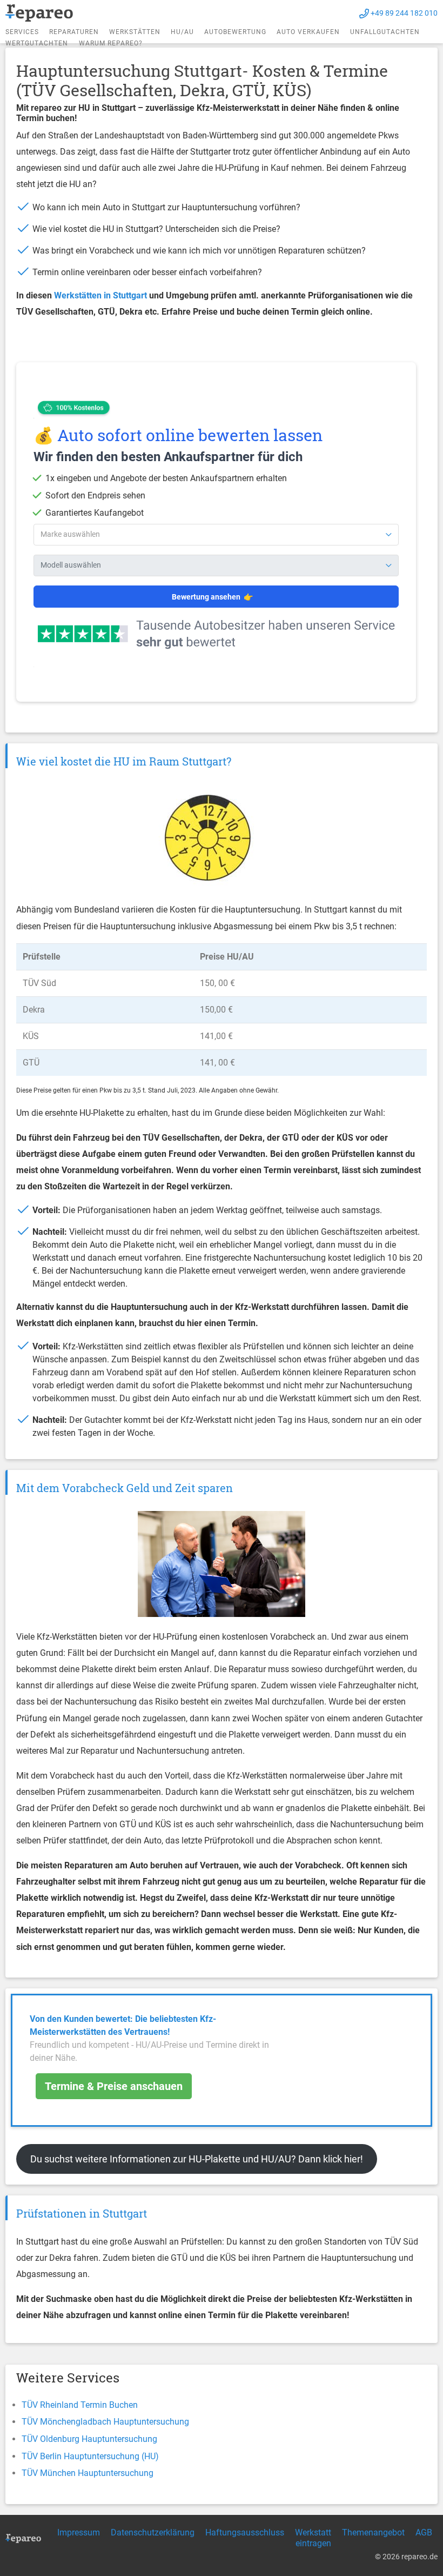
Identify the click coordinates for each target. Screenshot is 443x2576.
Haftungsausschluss (245, 2532)
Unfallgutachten (385, 32)
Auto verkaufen (308, 32)
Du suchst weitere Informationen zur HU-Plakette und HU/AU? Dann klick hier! (197, 2159)
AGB (424, 2532)
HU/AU (182, 32)
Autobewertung (235, 32)
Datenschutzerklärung (153, 2532)
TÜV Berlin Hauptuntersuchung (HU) (90, 2456)
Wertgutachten (37, 43)
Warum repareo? (111, 43)
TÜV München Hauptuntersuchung (88, 2473)
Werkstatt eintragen (313, 2538)
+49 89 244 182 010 (404, 13)
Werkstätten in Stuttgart (100, 295)
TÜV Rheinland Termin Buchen (80, 2405)
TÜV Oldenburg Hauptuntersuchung (89, 2439)
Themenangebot (373, 2532)
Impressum (79, 2532)
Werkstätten (135, 32)
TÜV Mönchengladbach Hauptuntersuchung (105, 2422)
